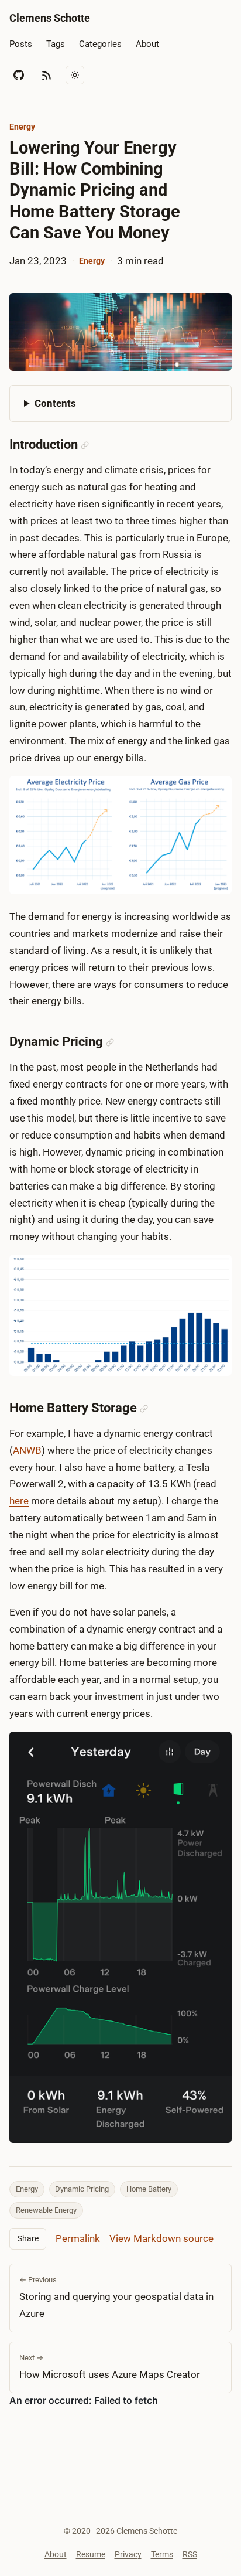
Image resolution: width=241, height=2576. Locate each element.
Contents (55, 403)
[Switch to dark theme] (75, 75)
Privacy (128, 2554)
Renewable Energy (46, 2210)
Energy (22, 127)
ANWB (27, 1450)
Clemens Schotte (50, 18)
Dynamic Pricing (82, 2189)
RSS (190, 2554)
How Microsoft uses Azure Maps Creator (110, 2367)
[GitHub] (19, 75)
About (147, 44)
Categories (100, 44)
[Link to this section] (85, 445)
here (19, 1501)
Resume (91, 2554)
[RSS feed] (47, 75)
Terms (162, 2554)
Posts (21, 44)
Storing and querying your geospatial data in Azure (116, 2297)
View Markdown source (161, 2238)
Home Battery (149, 2189)
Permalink (78, 2238)
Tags (56, 44)
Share (28, 2238)
